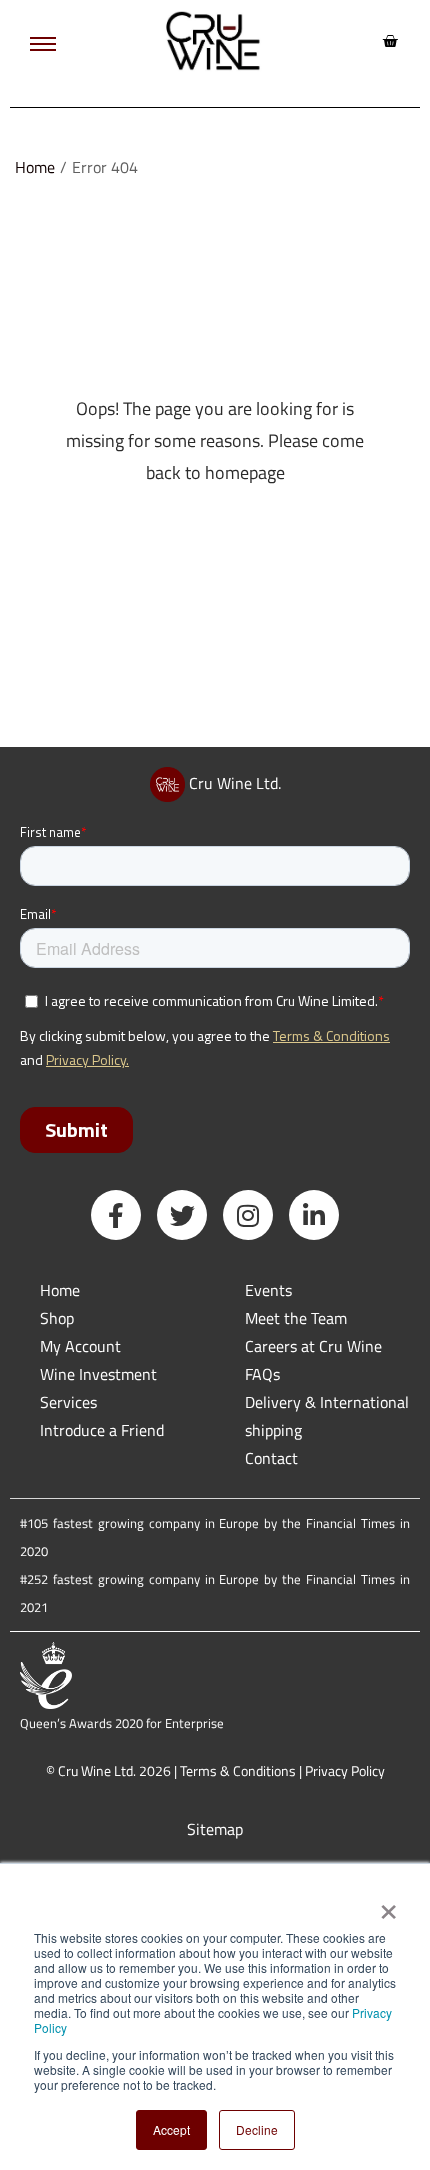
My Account (80, 1346)
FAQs (262, 1374)
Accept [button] (171, 2129)
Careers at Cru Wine (313, 1346)
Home (35, 167)
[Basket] (390, 41)
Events (268, 1290)
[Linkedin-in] (314, 1215)
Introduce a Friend (102, 1430)
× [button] (387, 1905)
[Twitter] (182, 1215)
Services (68, 1402)
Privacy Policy (345, 1770)
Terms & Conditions (238, 1770)
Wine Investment (98, 1374)
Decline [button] (257, 2129)
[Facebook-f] (116, 1215)
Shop (57, 1318)
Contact (271, 1458)
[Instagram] (248, 1215)
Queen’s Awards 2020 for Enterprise (122, 1723)
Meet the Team (296, 1318)
